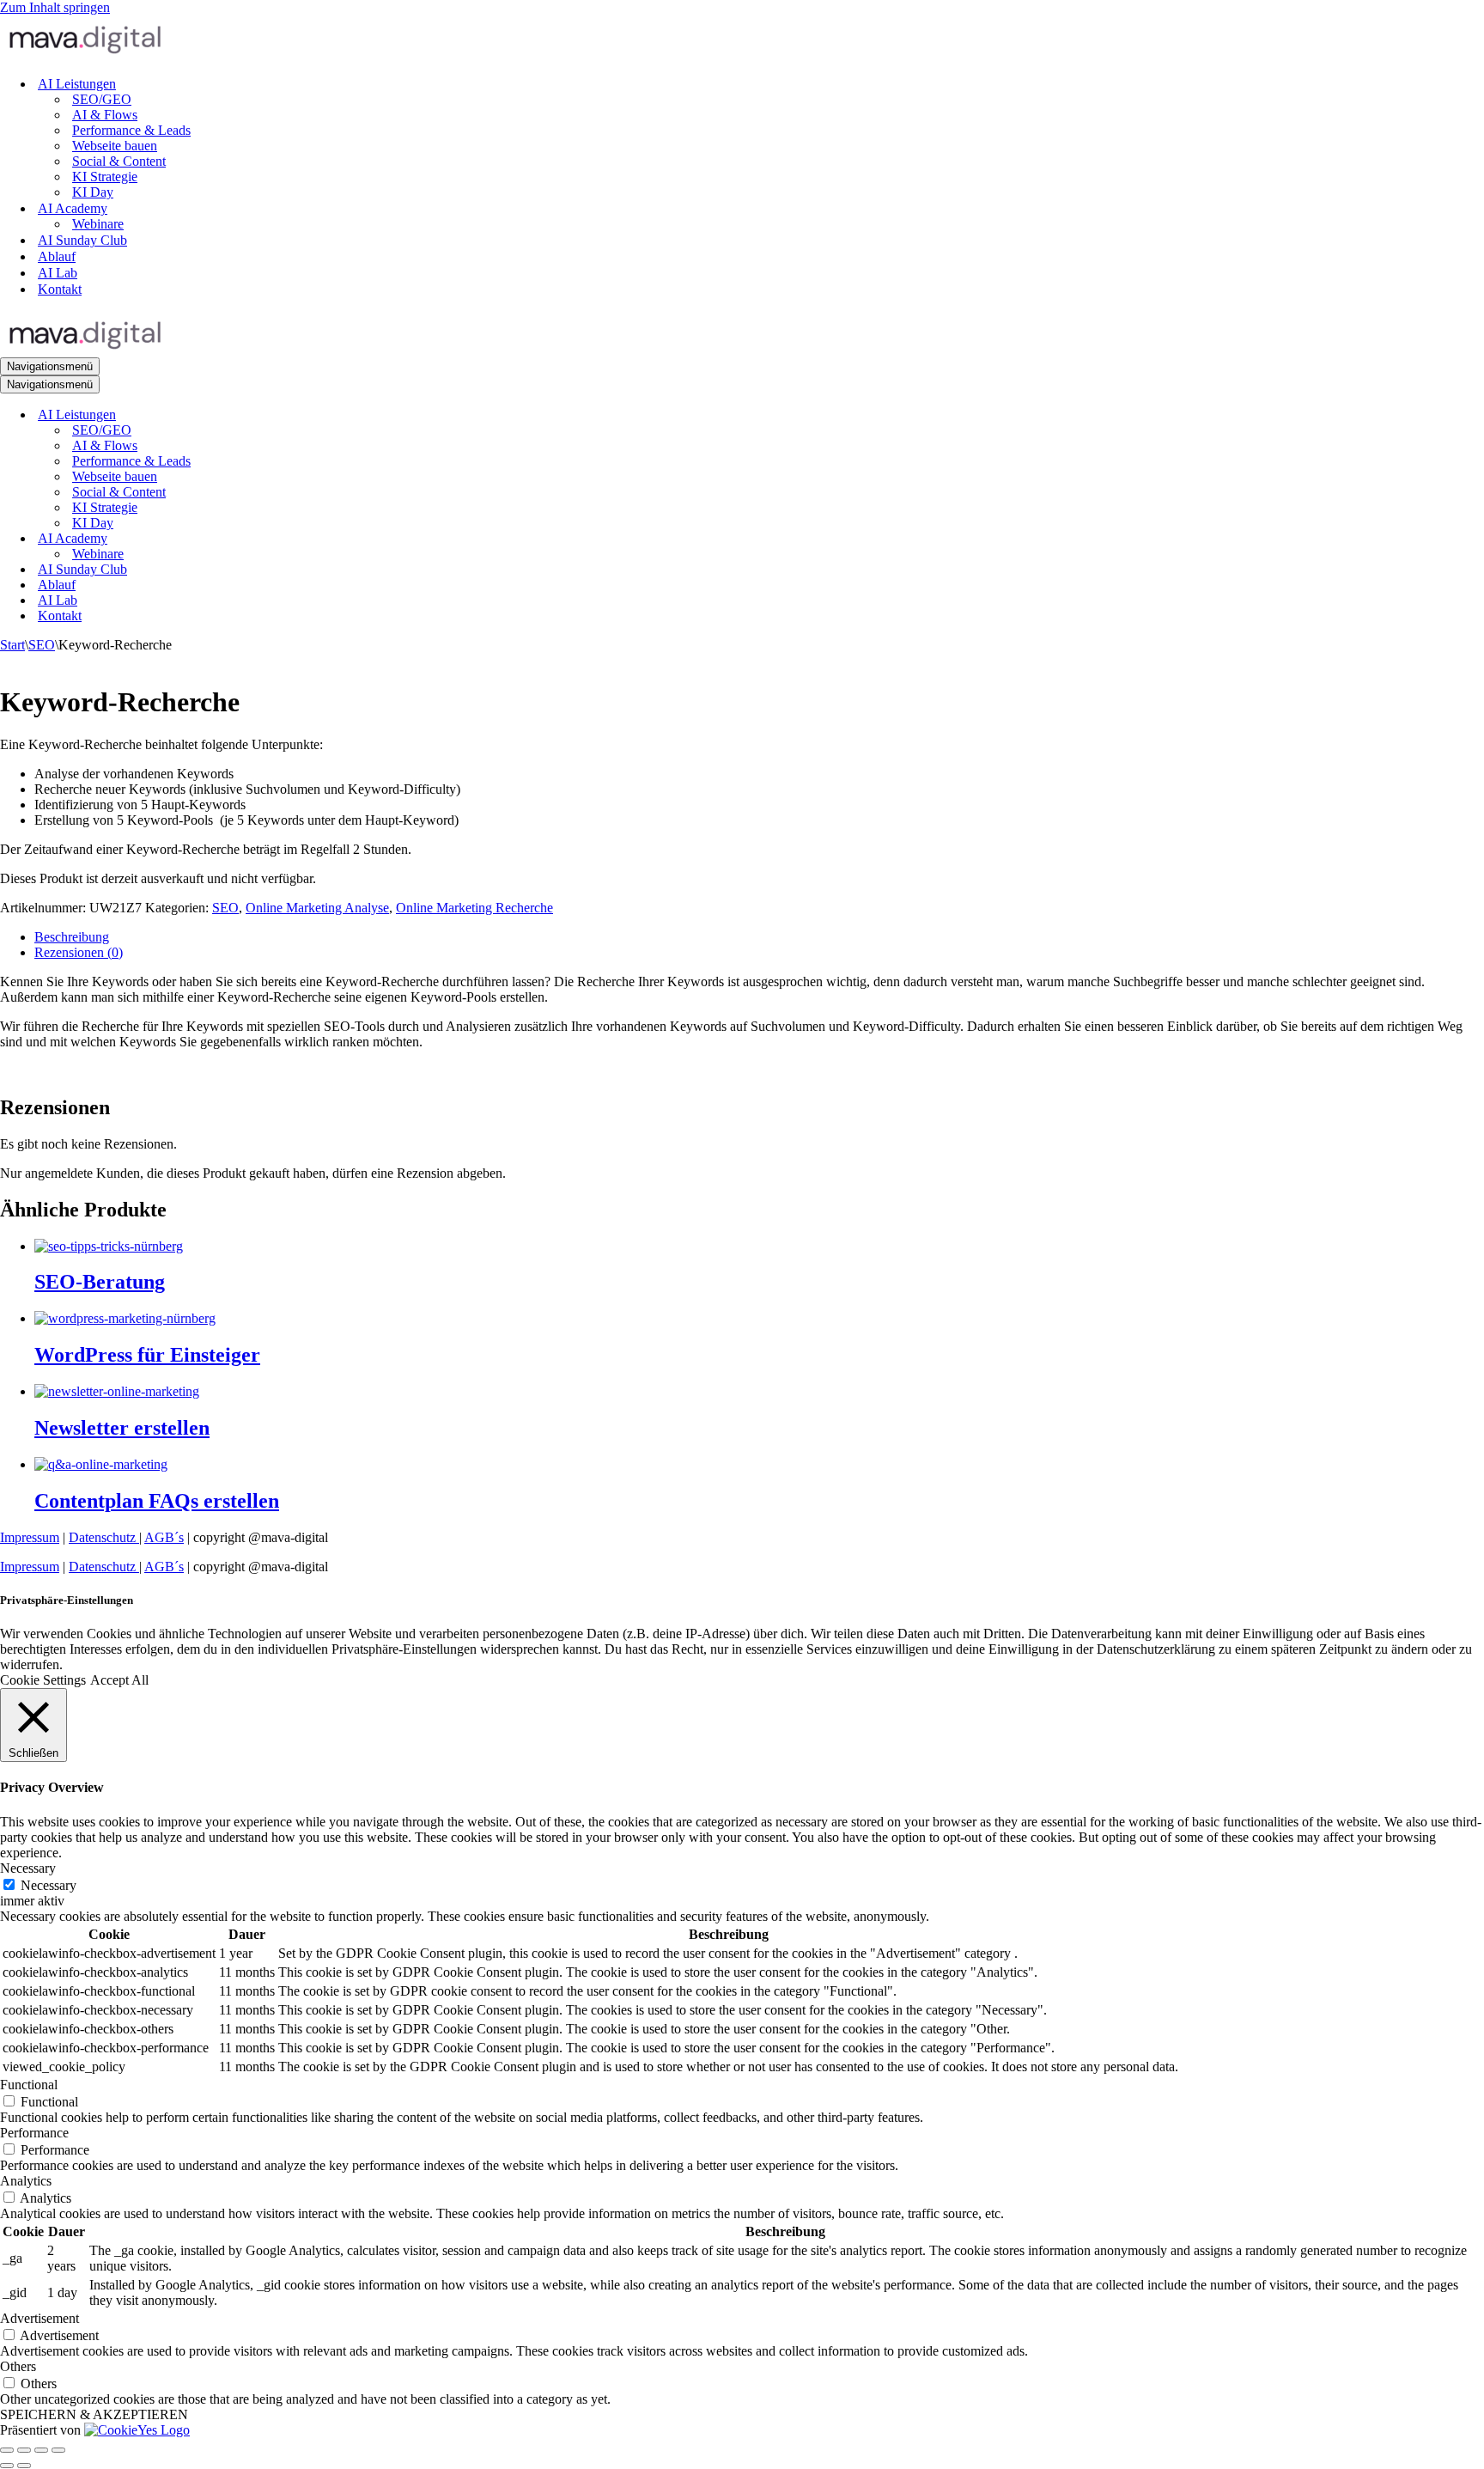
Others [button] (18, 2366)
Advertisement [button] (40, 2318)
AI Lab (58, 273)
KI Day (93, 192)
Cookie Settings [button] (43, 1680)
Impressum (30, 1537)
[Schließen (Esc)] (58, 2450)
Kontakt (60, 289)
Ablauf (57, 256)
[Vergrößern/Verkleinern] (7, 2450)
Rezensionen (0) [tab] (79, 952)
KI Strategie (105, 177)
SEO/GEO (102, 99)
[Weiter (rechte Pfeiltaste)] (24, 2466)
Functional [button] (29, 2085)
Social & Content (119, 161)
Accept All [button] (119, 1680)
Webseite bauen (115, 146)
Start (12, 645)
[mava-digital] (742, 39)
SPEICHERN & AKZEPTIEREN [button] (94, 2414)
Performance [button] (34, 2133)
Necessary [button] (28, 1868)
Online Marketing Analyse (317, 908)
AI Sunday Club (82, 240)
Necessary (49, 1885)
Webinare (98, 224)
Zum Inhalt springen (55, 7)
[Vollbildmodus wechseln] (24, 2450)
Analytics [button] (26, 2181)
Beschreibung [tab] (72, 937)
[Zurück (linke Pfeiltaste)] (7, 2466)
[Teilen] (41, 2450)
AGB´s (164, 1537)
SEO (42, 645)
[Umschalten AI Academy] (301, 539)
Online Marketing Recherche (474, 908)
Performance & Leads (131, 130)
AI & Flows (105, 115)
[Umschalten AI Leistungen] (301, 415)
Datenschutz (104, 1537)
